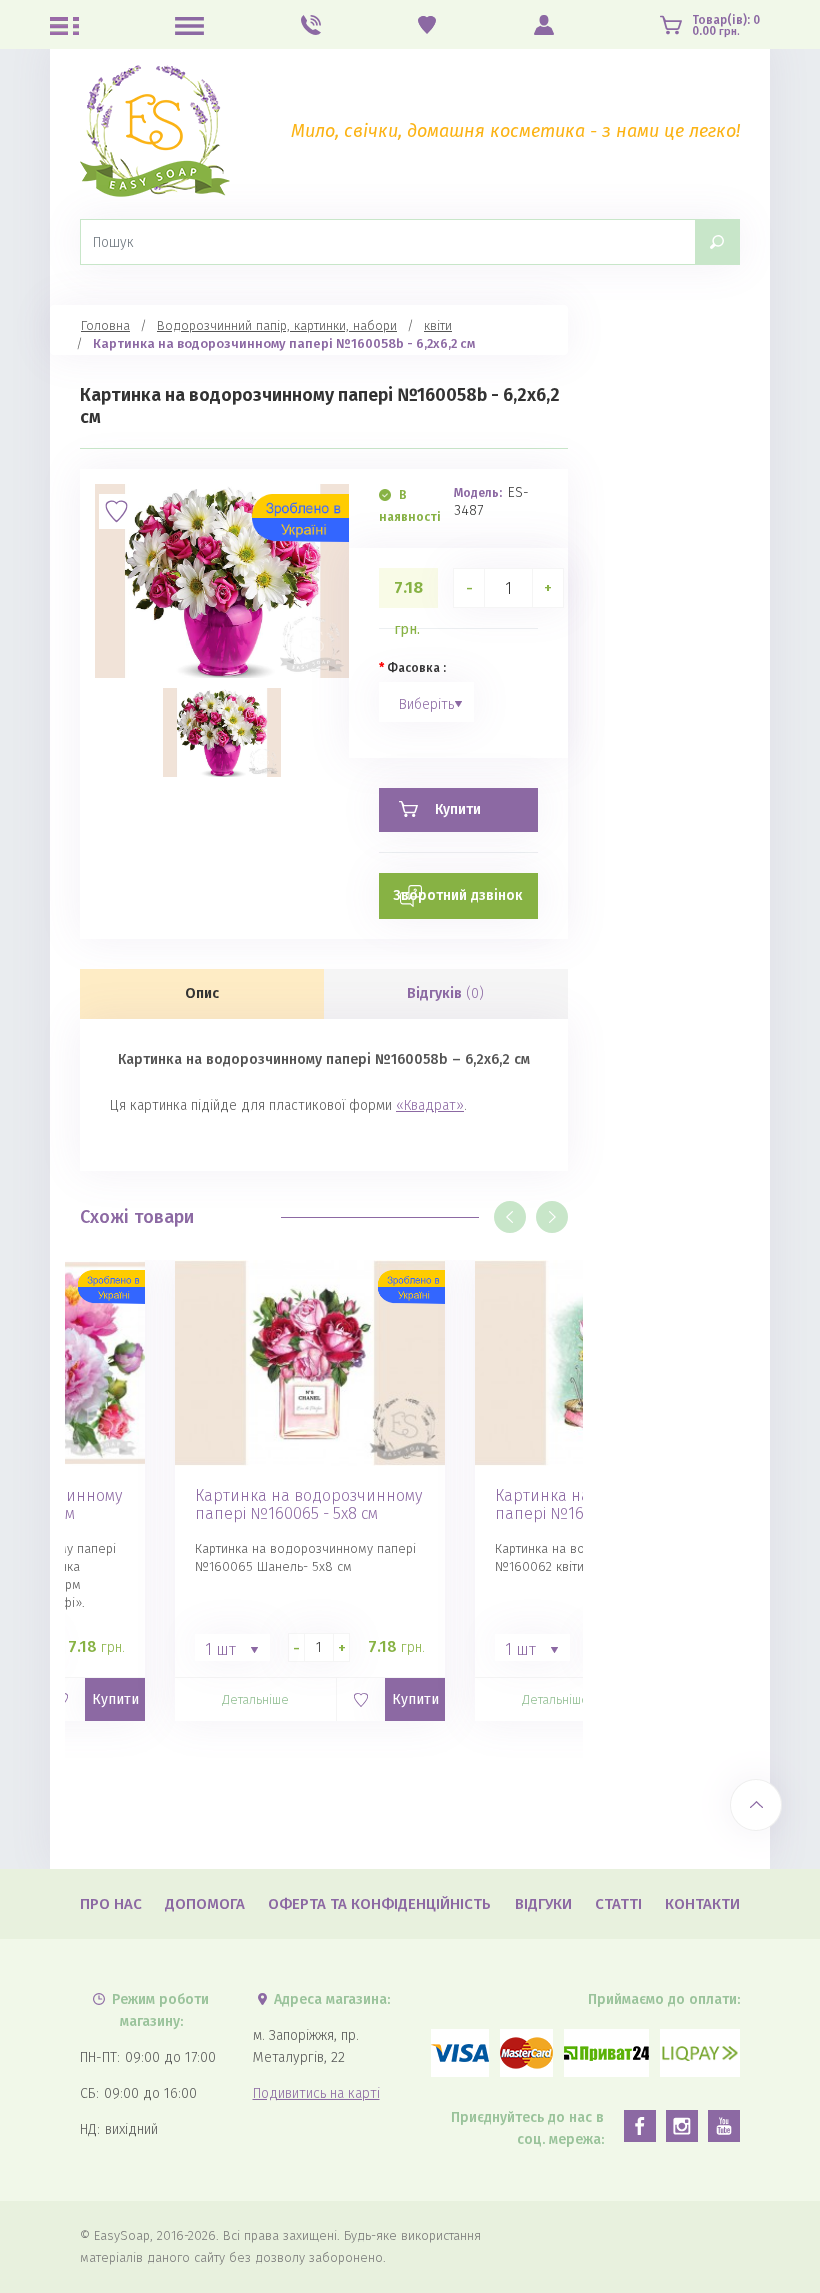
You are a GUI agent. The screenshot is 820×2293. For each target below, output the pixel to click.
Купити (115, 1699)
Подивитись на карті (316, 2093)
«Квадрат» (430, 1105)
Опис (202, 993)
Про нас (111, 1904)
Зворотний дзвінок (458, 895)
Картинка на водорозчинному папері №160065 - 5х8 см (308, 1505)
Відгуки (543, 1904)
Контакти (702, 1904)
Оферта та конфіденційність (379, 1904)
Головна (105, 325)
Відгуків (445, 993)
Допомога (205, 1904)
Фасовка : (416, 668)
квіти (438, 325)
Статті (618, 1904)
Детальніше (255, 1699)
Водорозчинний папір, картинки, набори (277, 325)
